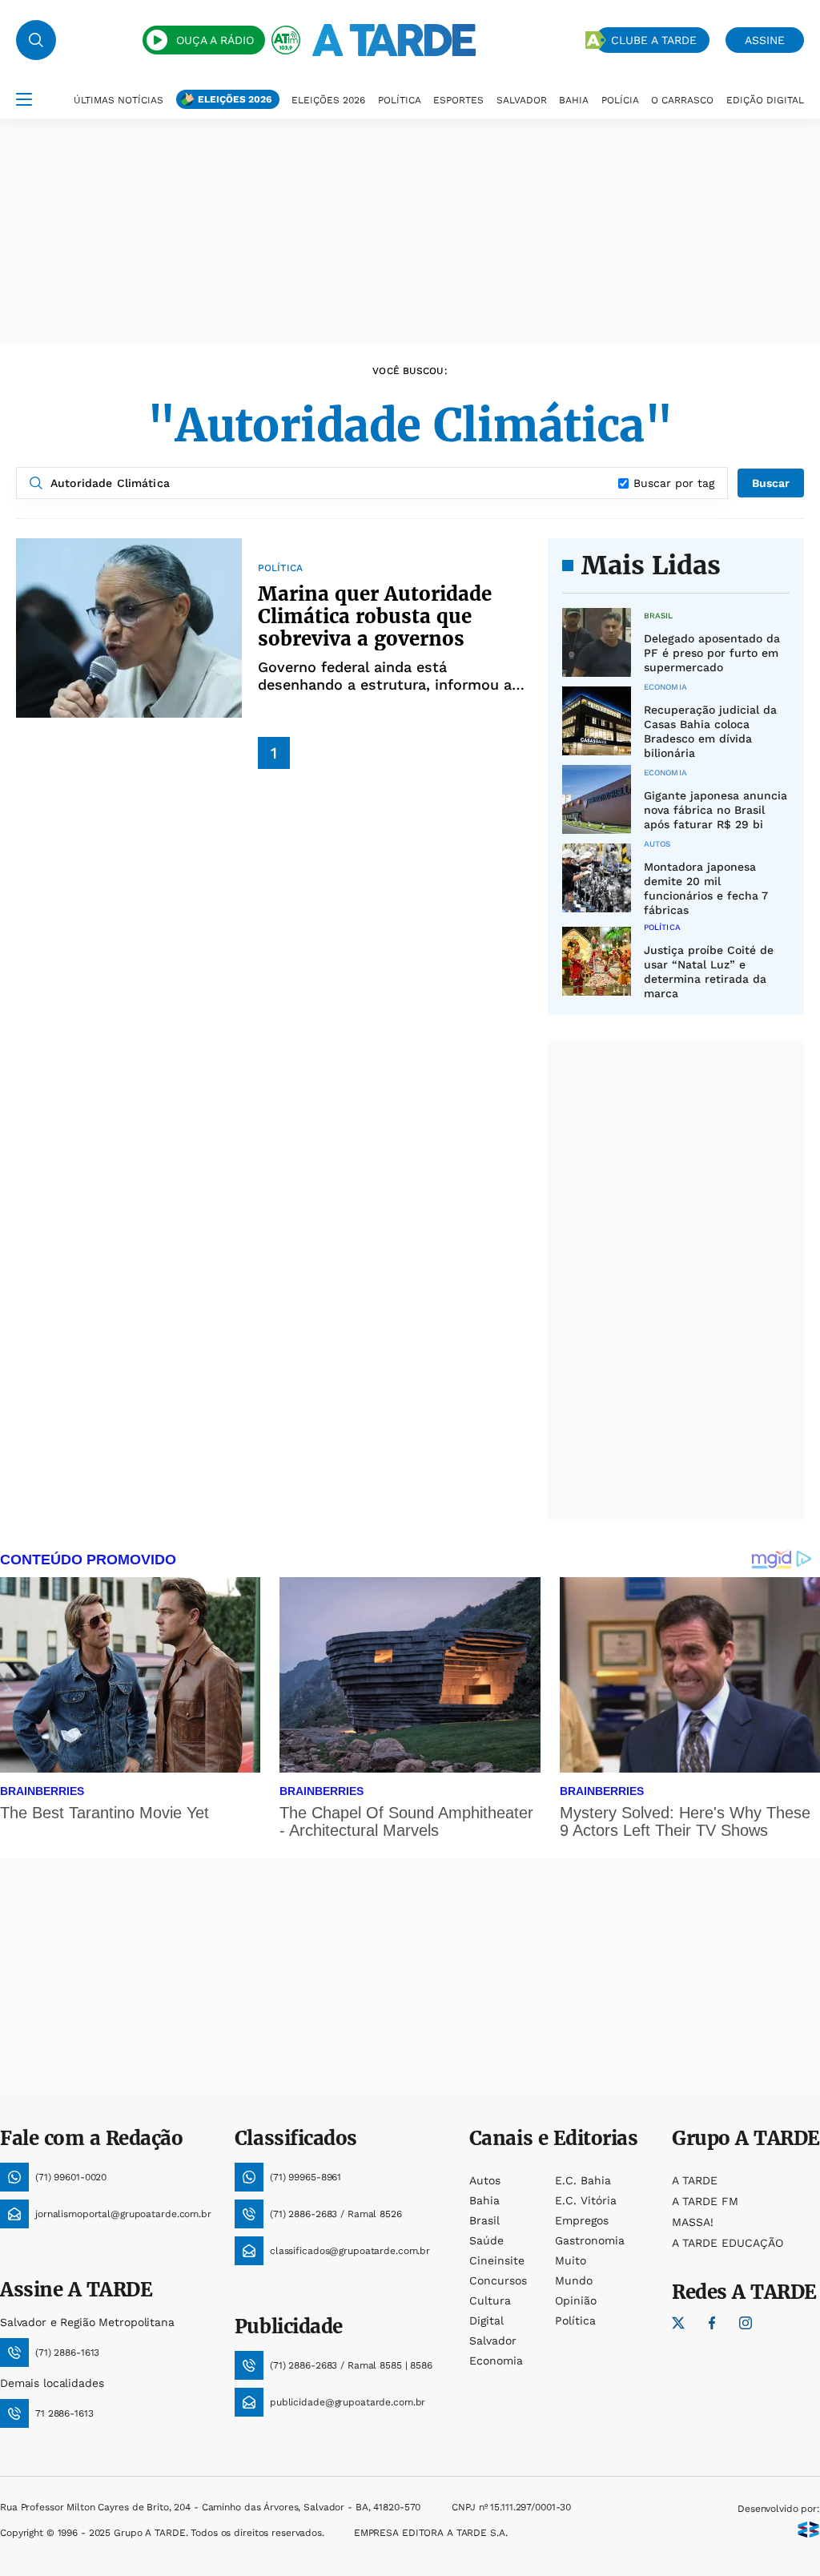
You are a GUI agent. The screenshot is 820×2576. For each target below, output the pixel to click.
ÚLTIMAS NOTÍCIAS (119, 100)
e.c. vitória (586, 2200)
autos (485, 2180)
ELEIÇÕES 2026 (235, 99)
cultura (490, 2300)
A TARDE (695, 2180)
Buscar (771, 483)
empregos (582, 2220)
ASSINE (765, 40)
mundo (574, 2280)
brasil (484, 2220)
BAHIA (574, 100)
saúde (486, 2240)
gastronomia (590, 2240)
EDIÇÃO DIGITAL (765, 100)
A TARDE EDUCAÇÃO (728, 2243)
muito (571, 2260)
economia (496, 2361)
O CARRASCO (682, 100)
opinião (576, 2300)
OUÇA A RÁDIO (215, 40)
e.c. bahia (583, 2180)
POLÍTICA (400, 100)
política (575, 2320)
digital (486, 2320)
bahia (484, 2200)
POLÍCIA (620, 100)
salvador (493, 2341)
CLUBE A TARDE (654, 40)
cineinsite (497, 2260)
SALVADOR (522, 100)
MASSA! (693, 2222)
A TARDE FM (705, 2201)
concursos (498, 2280)
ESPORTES (458, 100)
